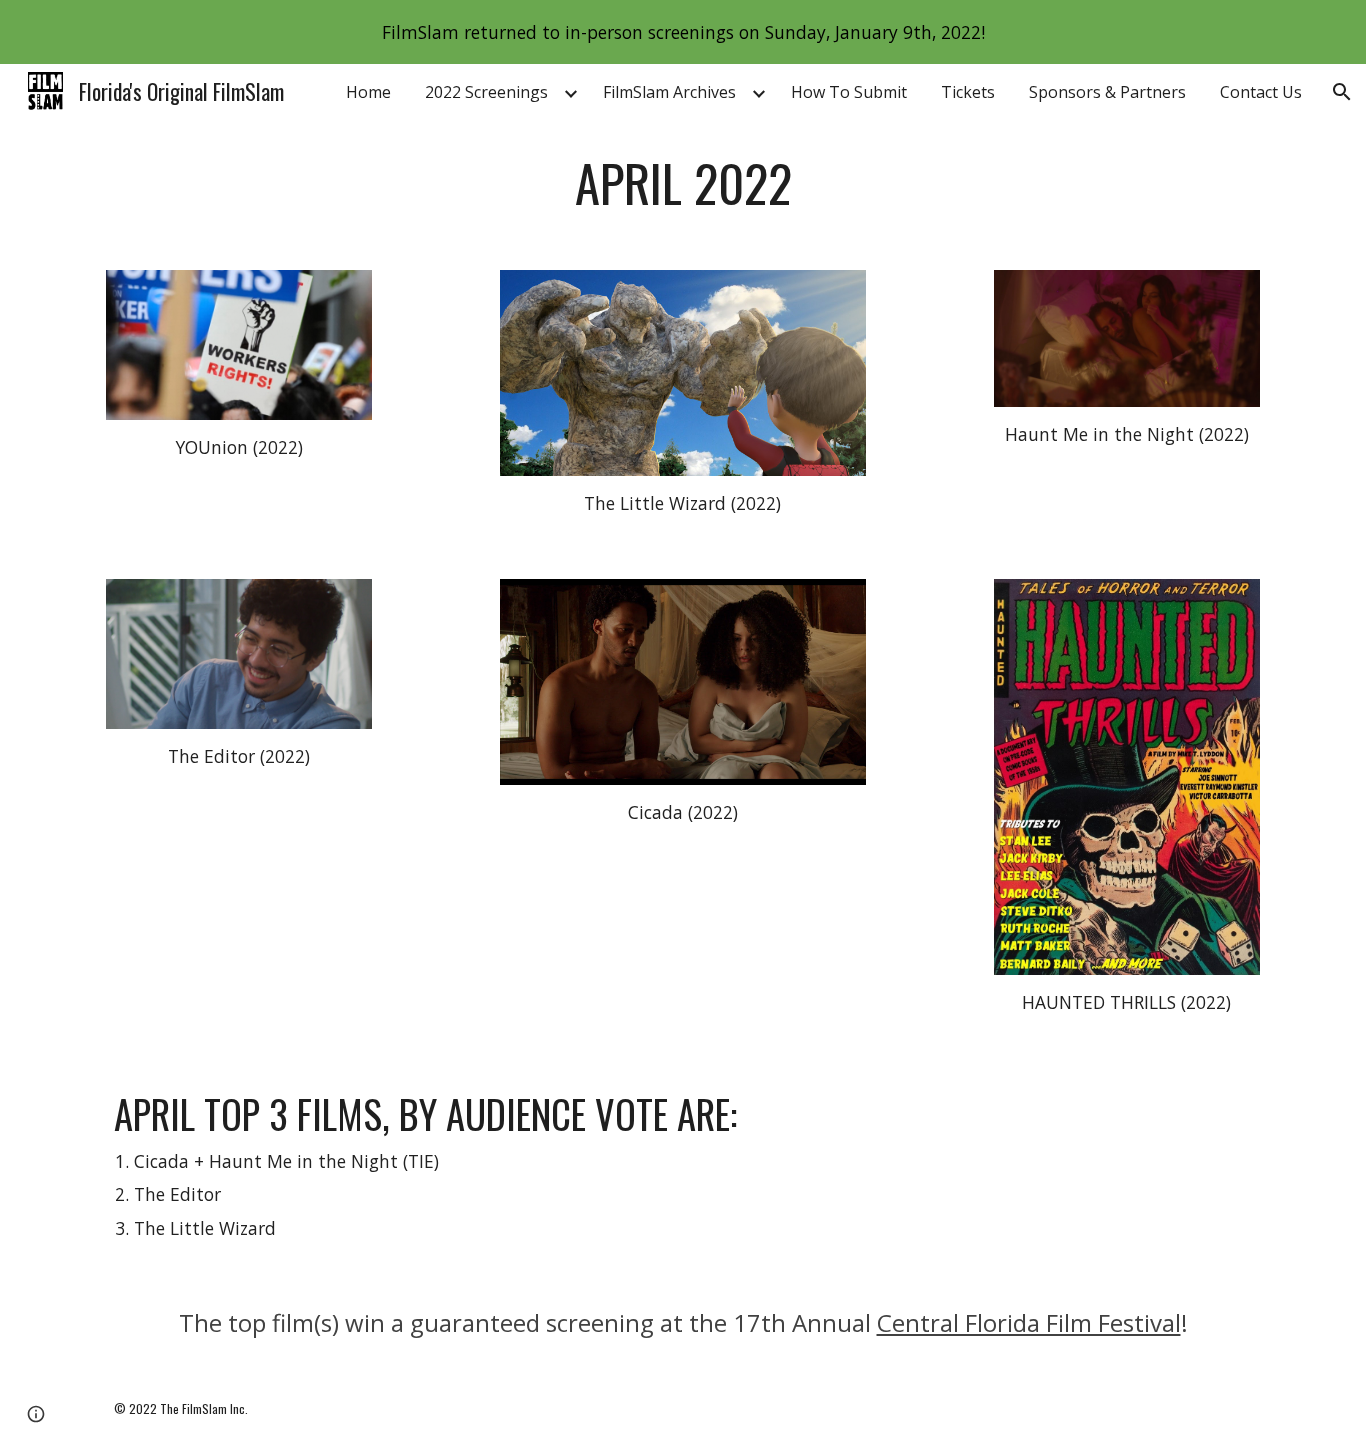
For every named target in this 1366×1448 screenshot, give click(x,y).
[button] (1342, 92)
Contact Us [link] (1261, 92)
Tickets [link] (968, 92)
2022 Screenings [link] (486, 92)
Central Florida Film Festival (1029, 1322)
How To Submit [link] (849, 92)
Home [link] (368, 92)
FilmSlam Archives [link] (669, 92)
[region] (683, 32)
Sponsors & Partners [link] (1107, 92)
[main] (683, 183)
